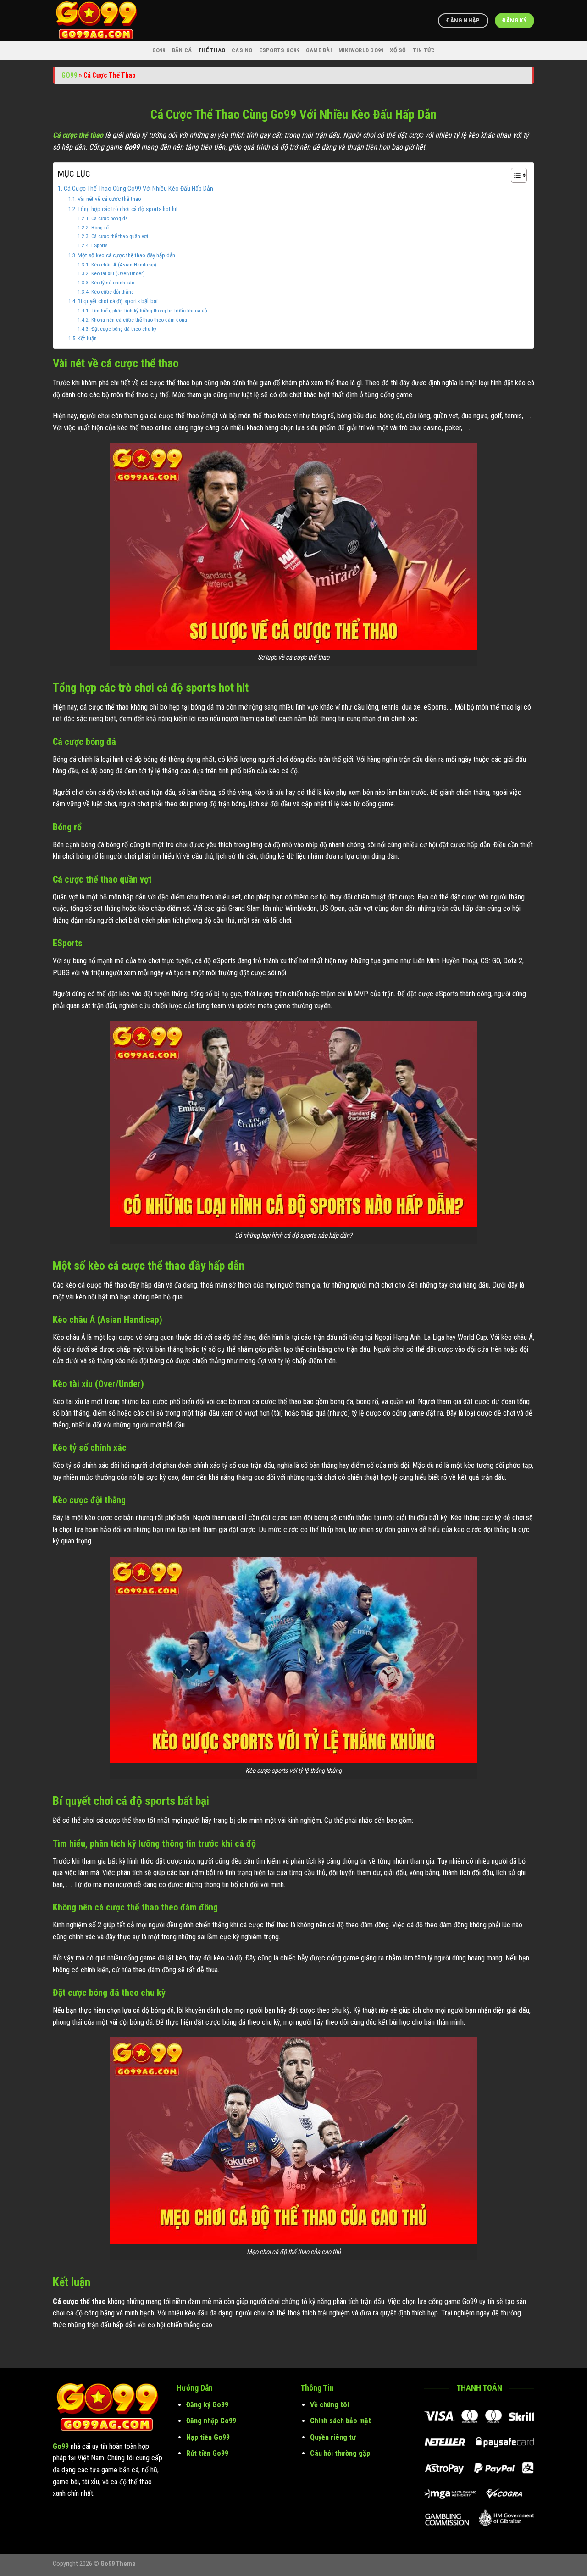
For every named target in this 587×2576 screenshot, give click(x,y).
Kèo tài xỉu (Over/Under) (118, 273)
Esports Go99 (279, 50)
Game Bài (319, 50)
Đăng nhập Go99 (211, 2421)
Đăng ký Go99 (207, 2405)
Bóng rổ (100, 228)
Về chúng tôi (329, 2405)
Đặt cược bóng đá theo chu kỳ (124, 329)
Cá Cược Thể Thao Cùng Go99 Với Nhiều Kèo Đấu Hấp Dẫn (138, 189)
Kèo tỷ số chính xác (113, 283)
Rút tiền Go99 (207, 2453)
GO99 (69, 75)
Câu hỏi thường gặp (340, 2453)
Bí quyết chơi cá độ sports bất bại (118, 301)
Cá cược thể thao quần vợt (119, 236)
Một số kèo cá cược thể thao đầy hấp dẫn (126, 255)
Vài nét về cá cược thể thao (109, 199)
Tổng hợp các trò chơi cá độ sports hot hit (128, 209)
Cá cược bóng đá (109, 218)
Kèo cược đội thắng (112, 292)
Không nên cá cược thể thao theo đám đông (139, 320)
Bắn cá (182, 50)
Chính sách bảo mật (341, 2421)
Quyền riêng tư (333, 2437)
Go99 (159, 50)
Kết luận (87, 338)
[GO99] (99, 21)
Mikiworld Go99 (361, 50)
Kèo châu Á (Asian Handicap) (124, 265)
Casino (242, 50)
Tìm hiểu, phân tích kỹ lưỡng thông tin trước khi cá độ (149, 311)
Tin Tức (424, 50)
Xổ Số (398, 50)
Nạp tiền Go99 (208, 2437)
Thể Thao (212, 50)
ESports (99, 245)
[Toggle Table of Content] (514, 175)
